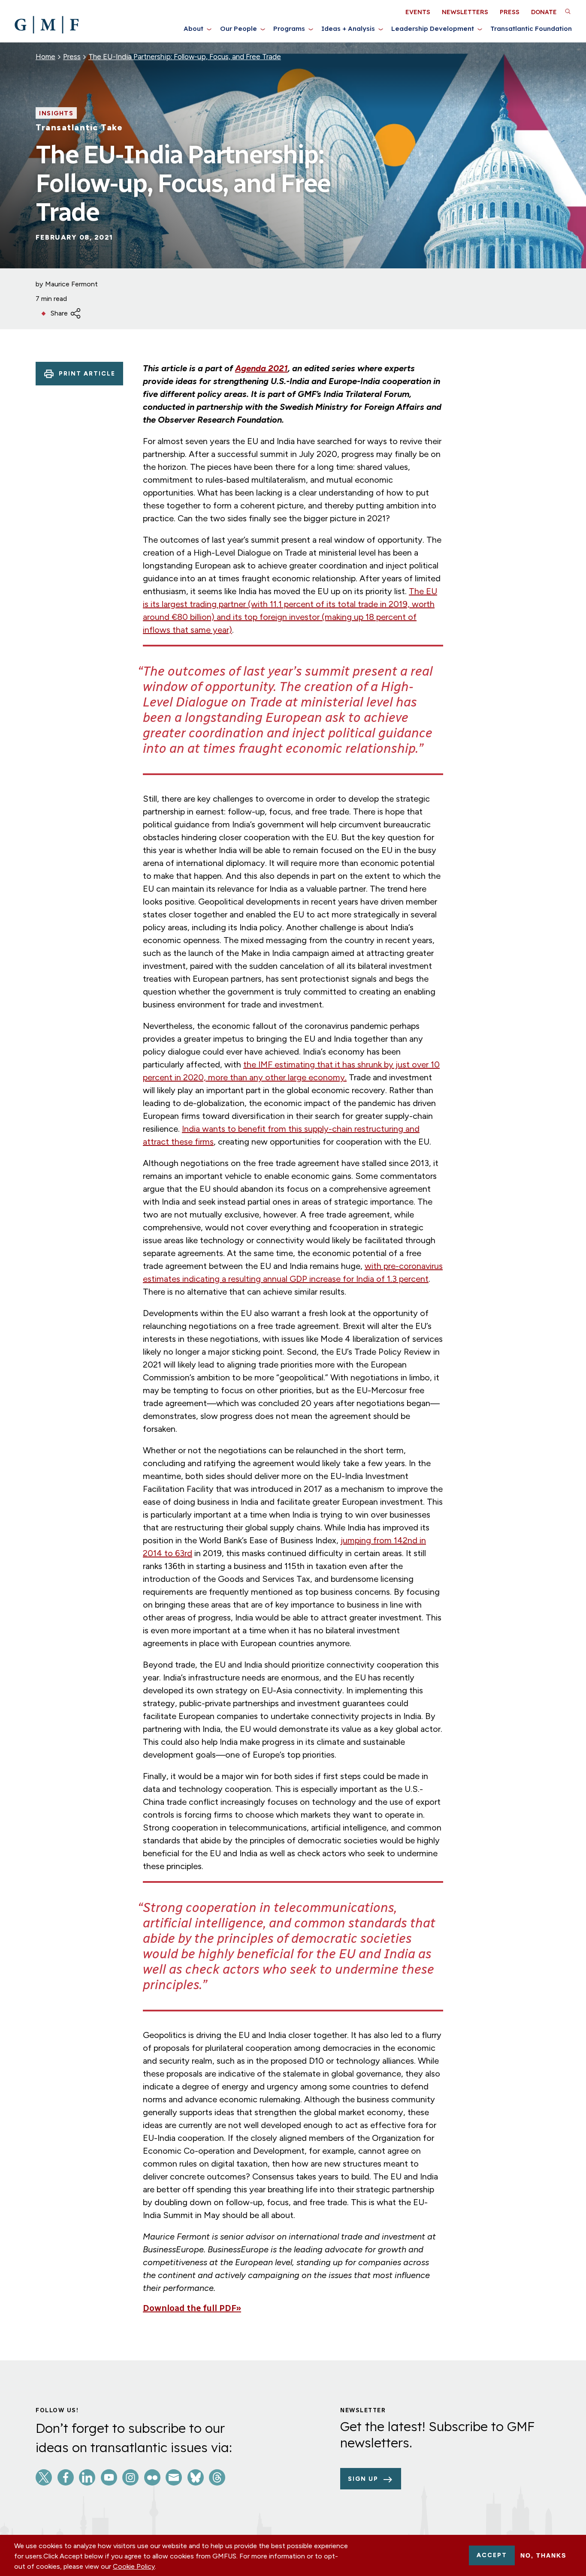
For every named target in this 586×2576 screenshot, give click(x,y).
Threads (217, 2477)
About (193, 29)
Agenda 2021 (261, 368)
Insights (56, 114)
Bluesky (196, 2477)
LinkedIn (87, 2477)
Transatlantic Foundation (531, 29)
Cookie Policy (134, 2566)
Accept (492, 2555)
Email (174, 2477)
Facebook (66, 2477)
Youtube (109, 2477)
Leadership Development (433, 29)
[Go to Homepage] (47, 25)
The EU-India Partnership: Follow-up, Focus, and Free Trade (185, 57)
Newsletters (465, 12)
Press (510, 12)
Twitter (44, 2477)
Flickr (152, 2477)
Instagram (130, 2477)
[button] (568, 11)
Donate (544, 12)
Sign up (363, 2479)
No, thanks (543, 2555)
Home (45, 57)
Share (59, 313)
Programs (289, 29)
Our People (239, 29)
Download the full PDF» (192, 2308)
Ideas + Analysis (348, 29)
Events (418, 12)
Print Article (87, 374)
